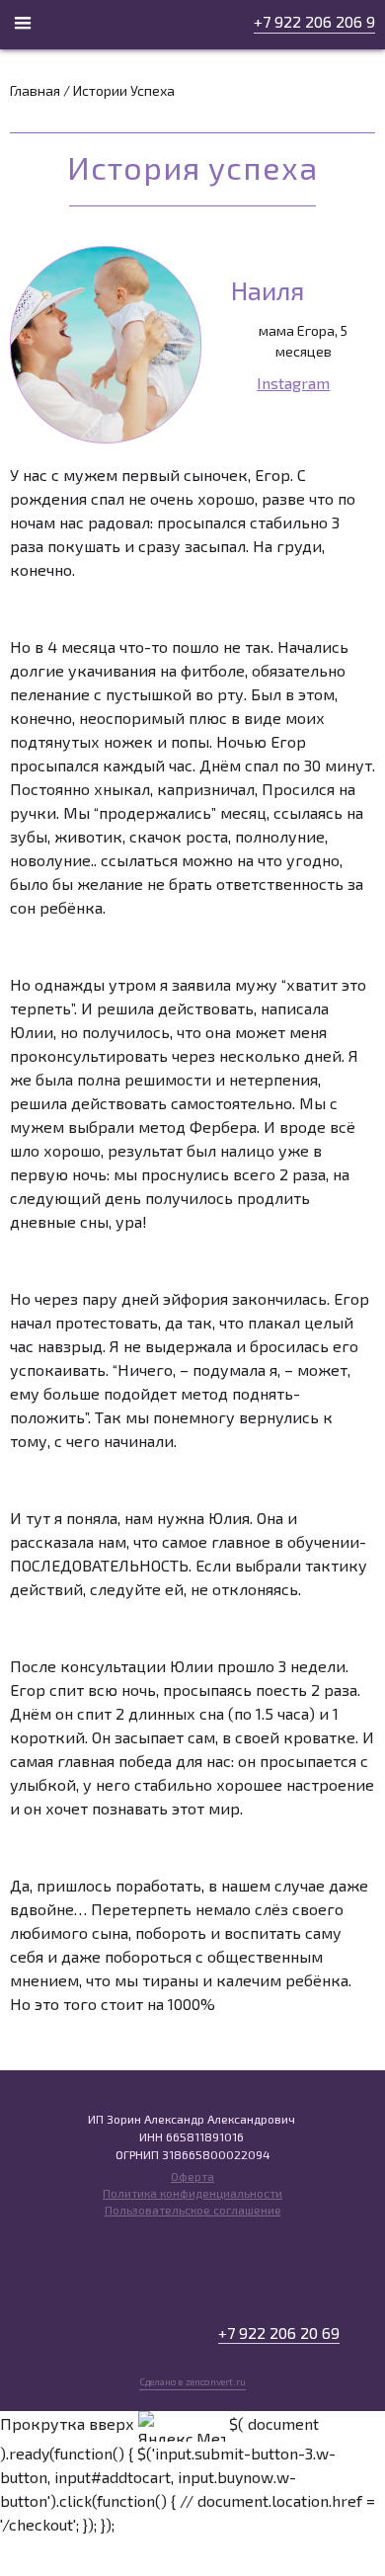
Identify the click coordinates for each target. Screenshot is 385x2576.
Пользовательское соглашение (193, 2210)
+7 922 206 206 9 (314, 21)
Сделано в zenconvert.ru (192, 2381)
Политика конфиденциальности (192, 2193)
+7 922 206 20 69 (279, 2333)
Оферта (192, 2176)
